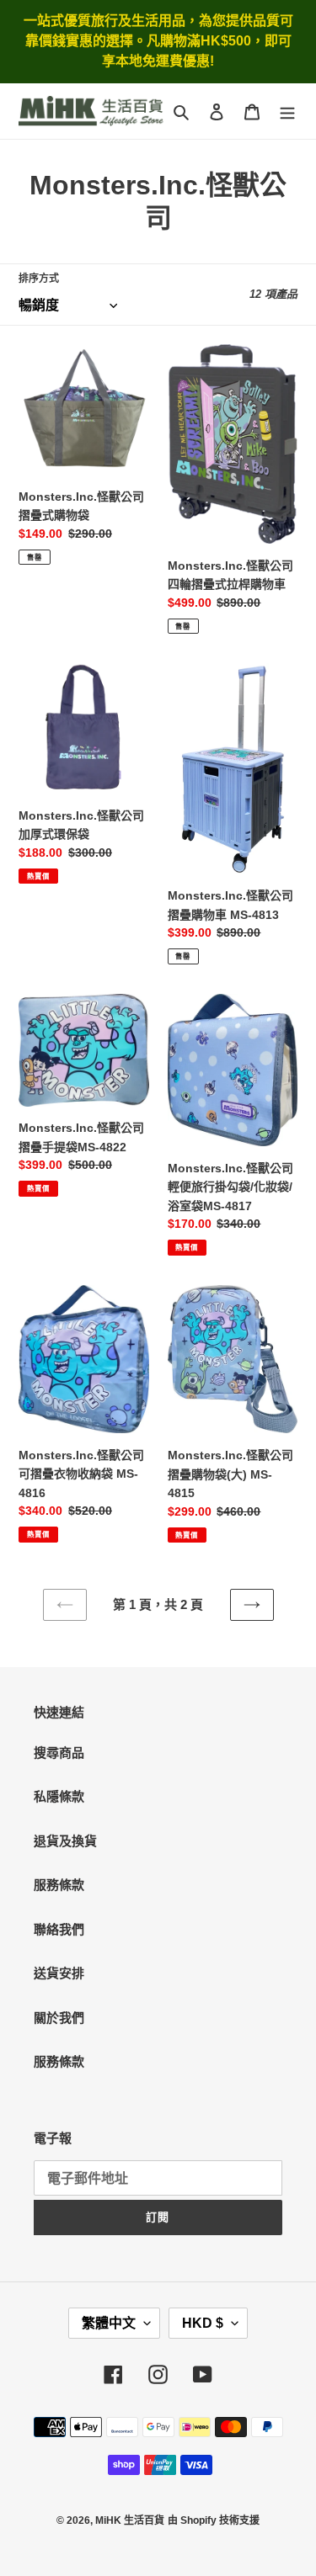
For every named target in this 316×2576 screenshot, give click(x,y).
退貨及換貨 (65, 1841)
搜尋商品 (59, 1753)
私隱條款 (59, 1796)
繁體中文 (109, 2323)
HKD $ (203, 2323)
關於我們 (59, 2018)
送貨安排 (59, 1973)
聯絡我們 (59, 1929)
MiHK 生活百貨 (130, 2520)
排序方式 (39, 279)
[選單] (287, 112)
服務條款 (59, 1885)
